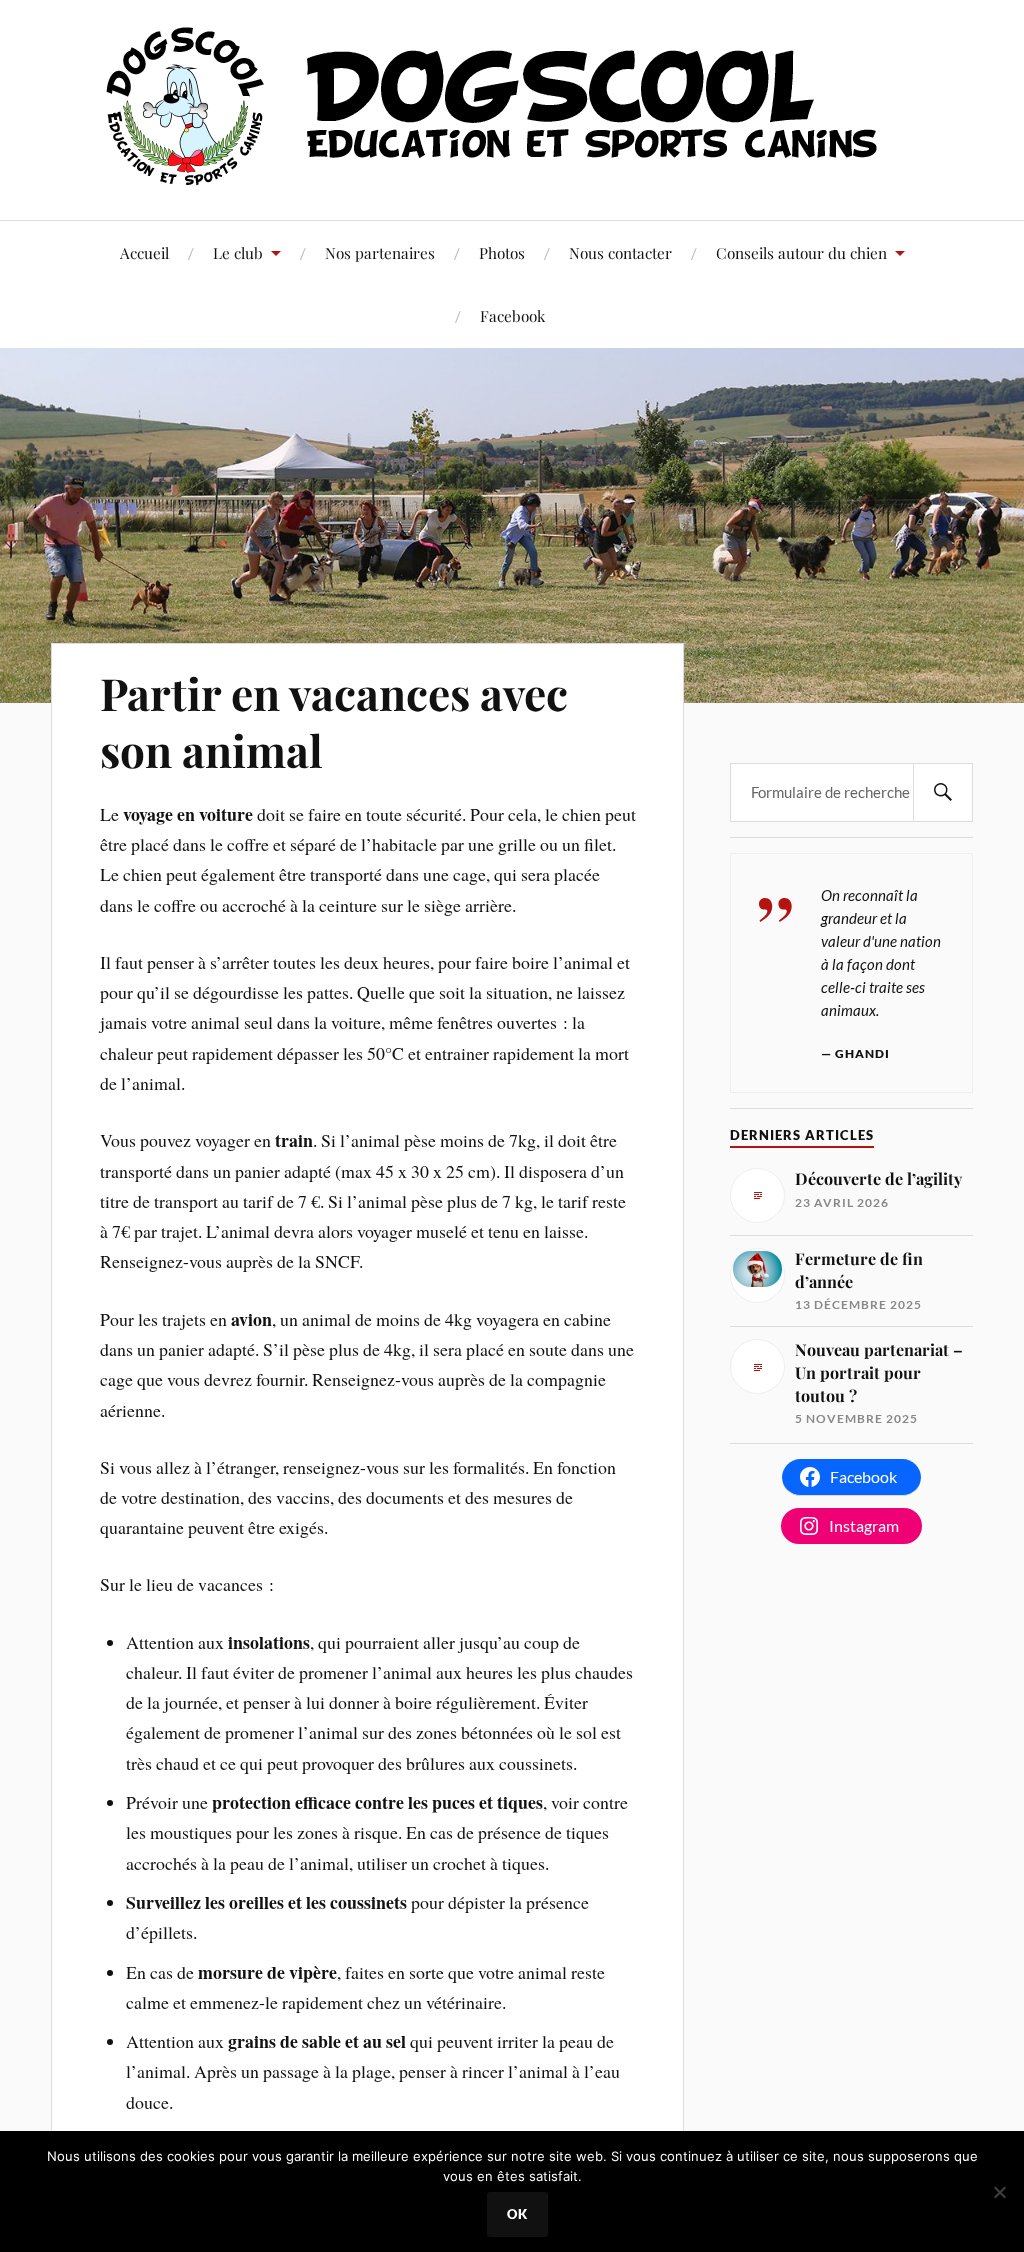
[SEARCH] (943, 792)
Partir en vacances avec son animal (334, 721)
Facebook (512, 315)
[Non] (999, 2192)
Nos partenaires (380, 252)
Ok (517, 2214)
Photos (502, 252)
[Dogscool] (512, 174)
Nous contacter (620, 252)
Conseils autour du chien (801, 252)
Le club (238, 252)
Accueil (144, 252)
